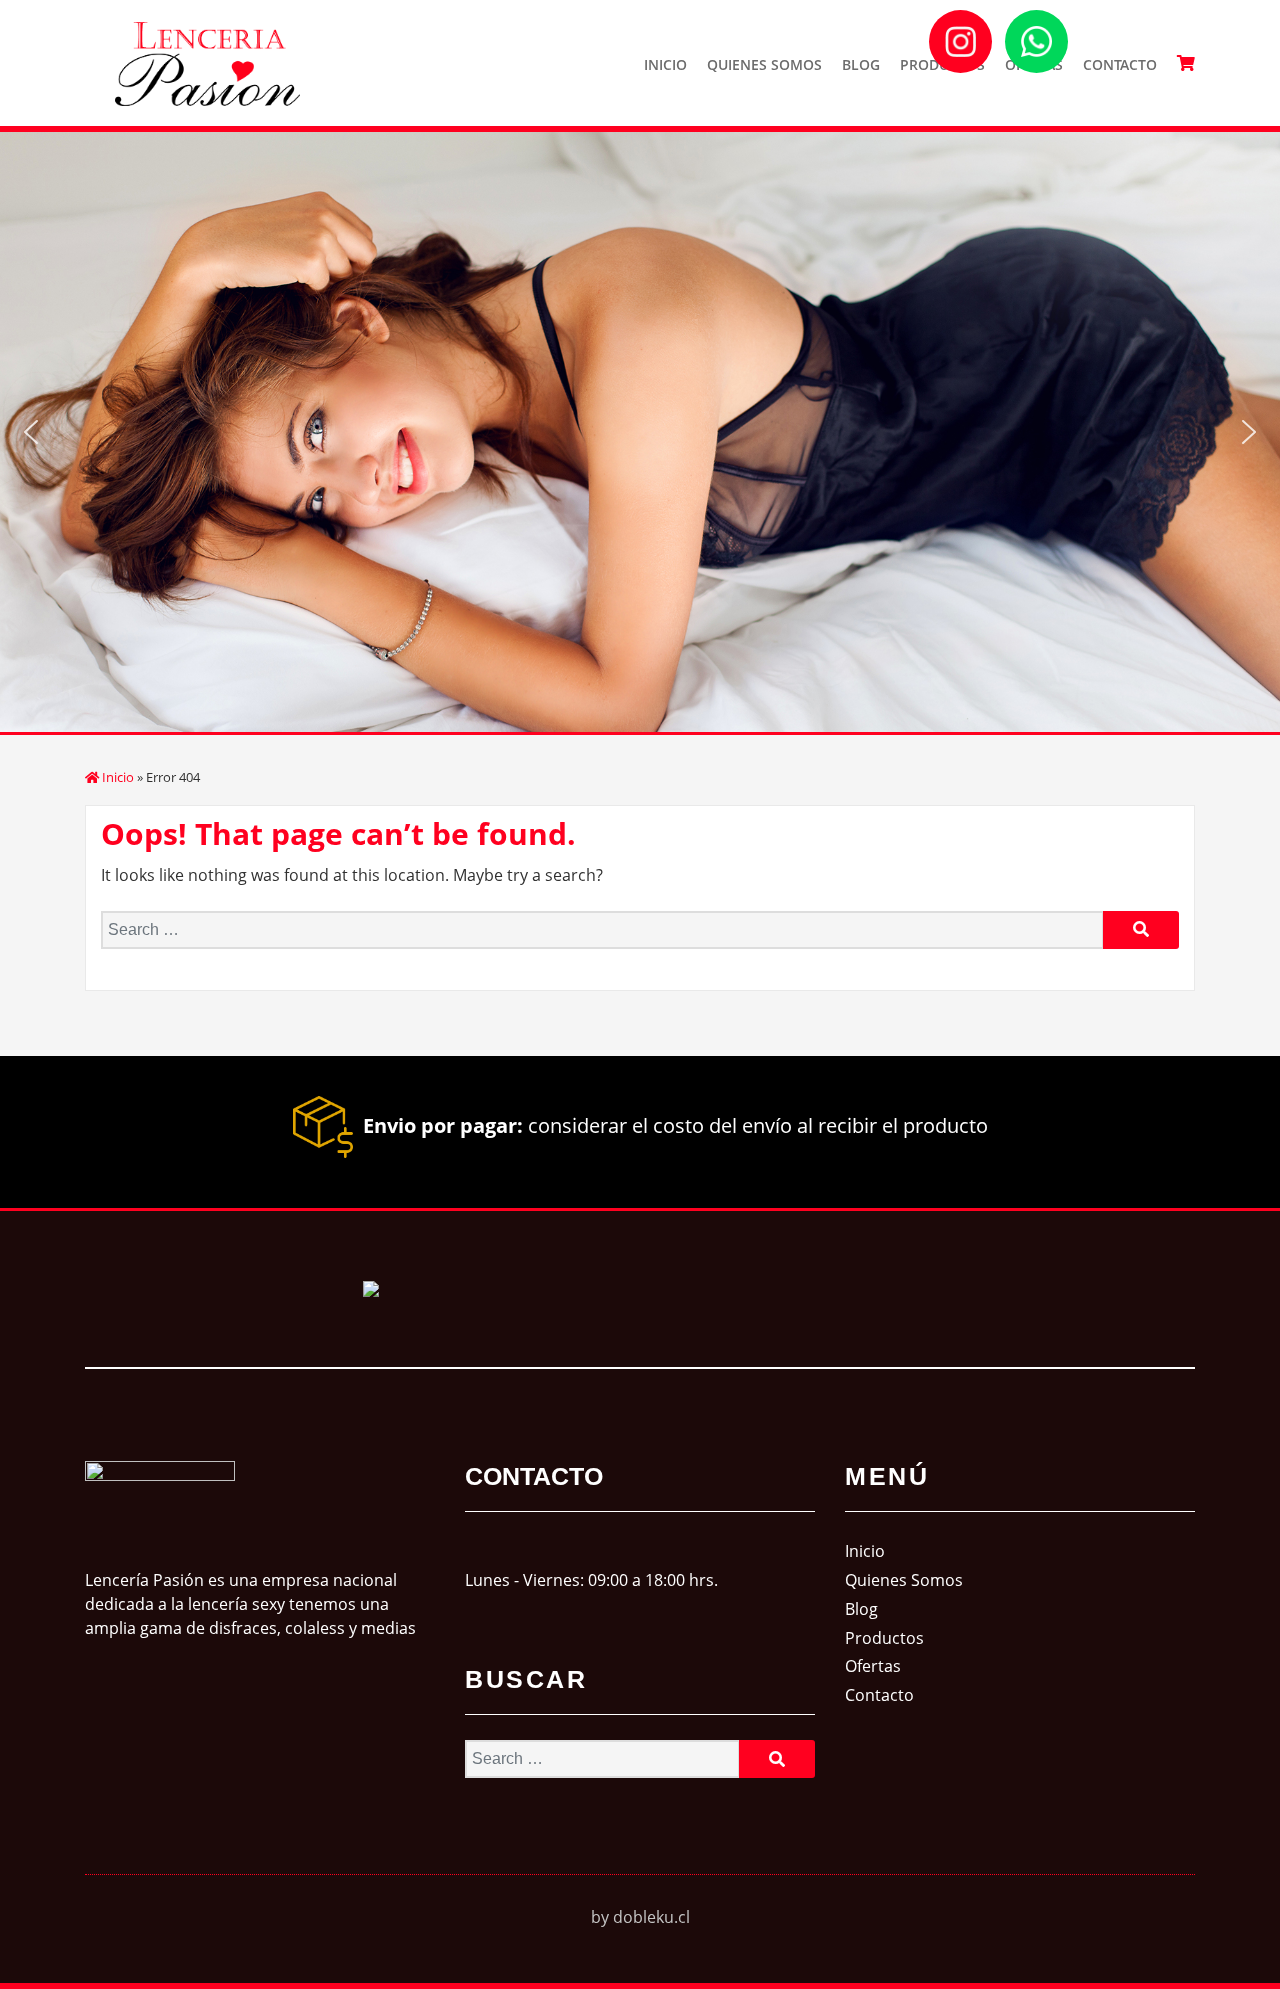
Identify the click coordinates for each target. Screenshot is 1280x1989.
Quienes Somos (764, 64)
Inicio (665, 64)
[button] (31, 432)
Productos (884, 1638)
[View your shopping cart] (1186, 63)
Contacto (1120, 64)
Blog (861, 64)
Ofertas (873, 1666)
